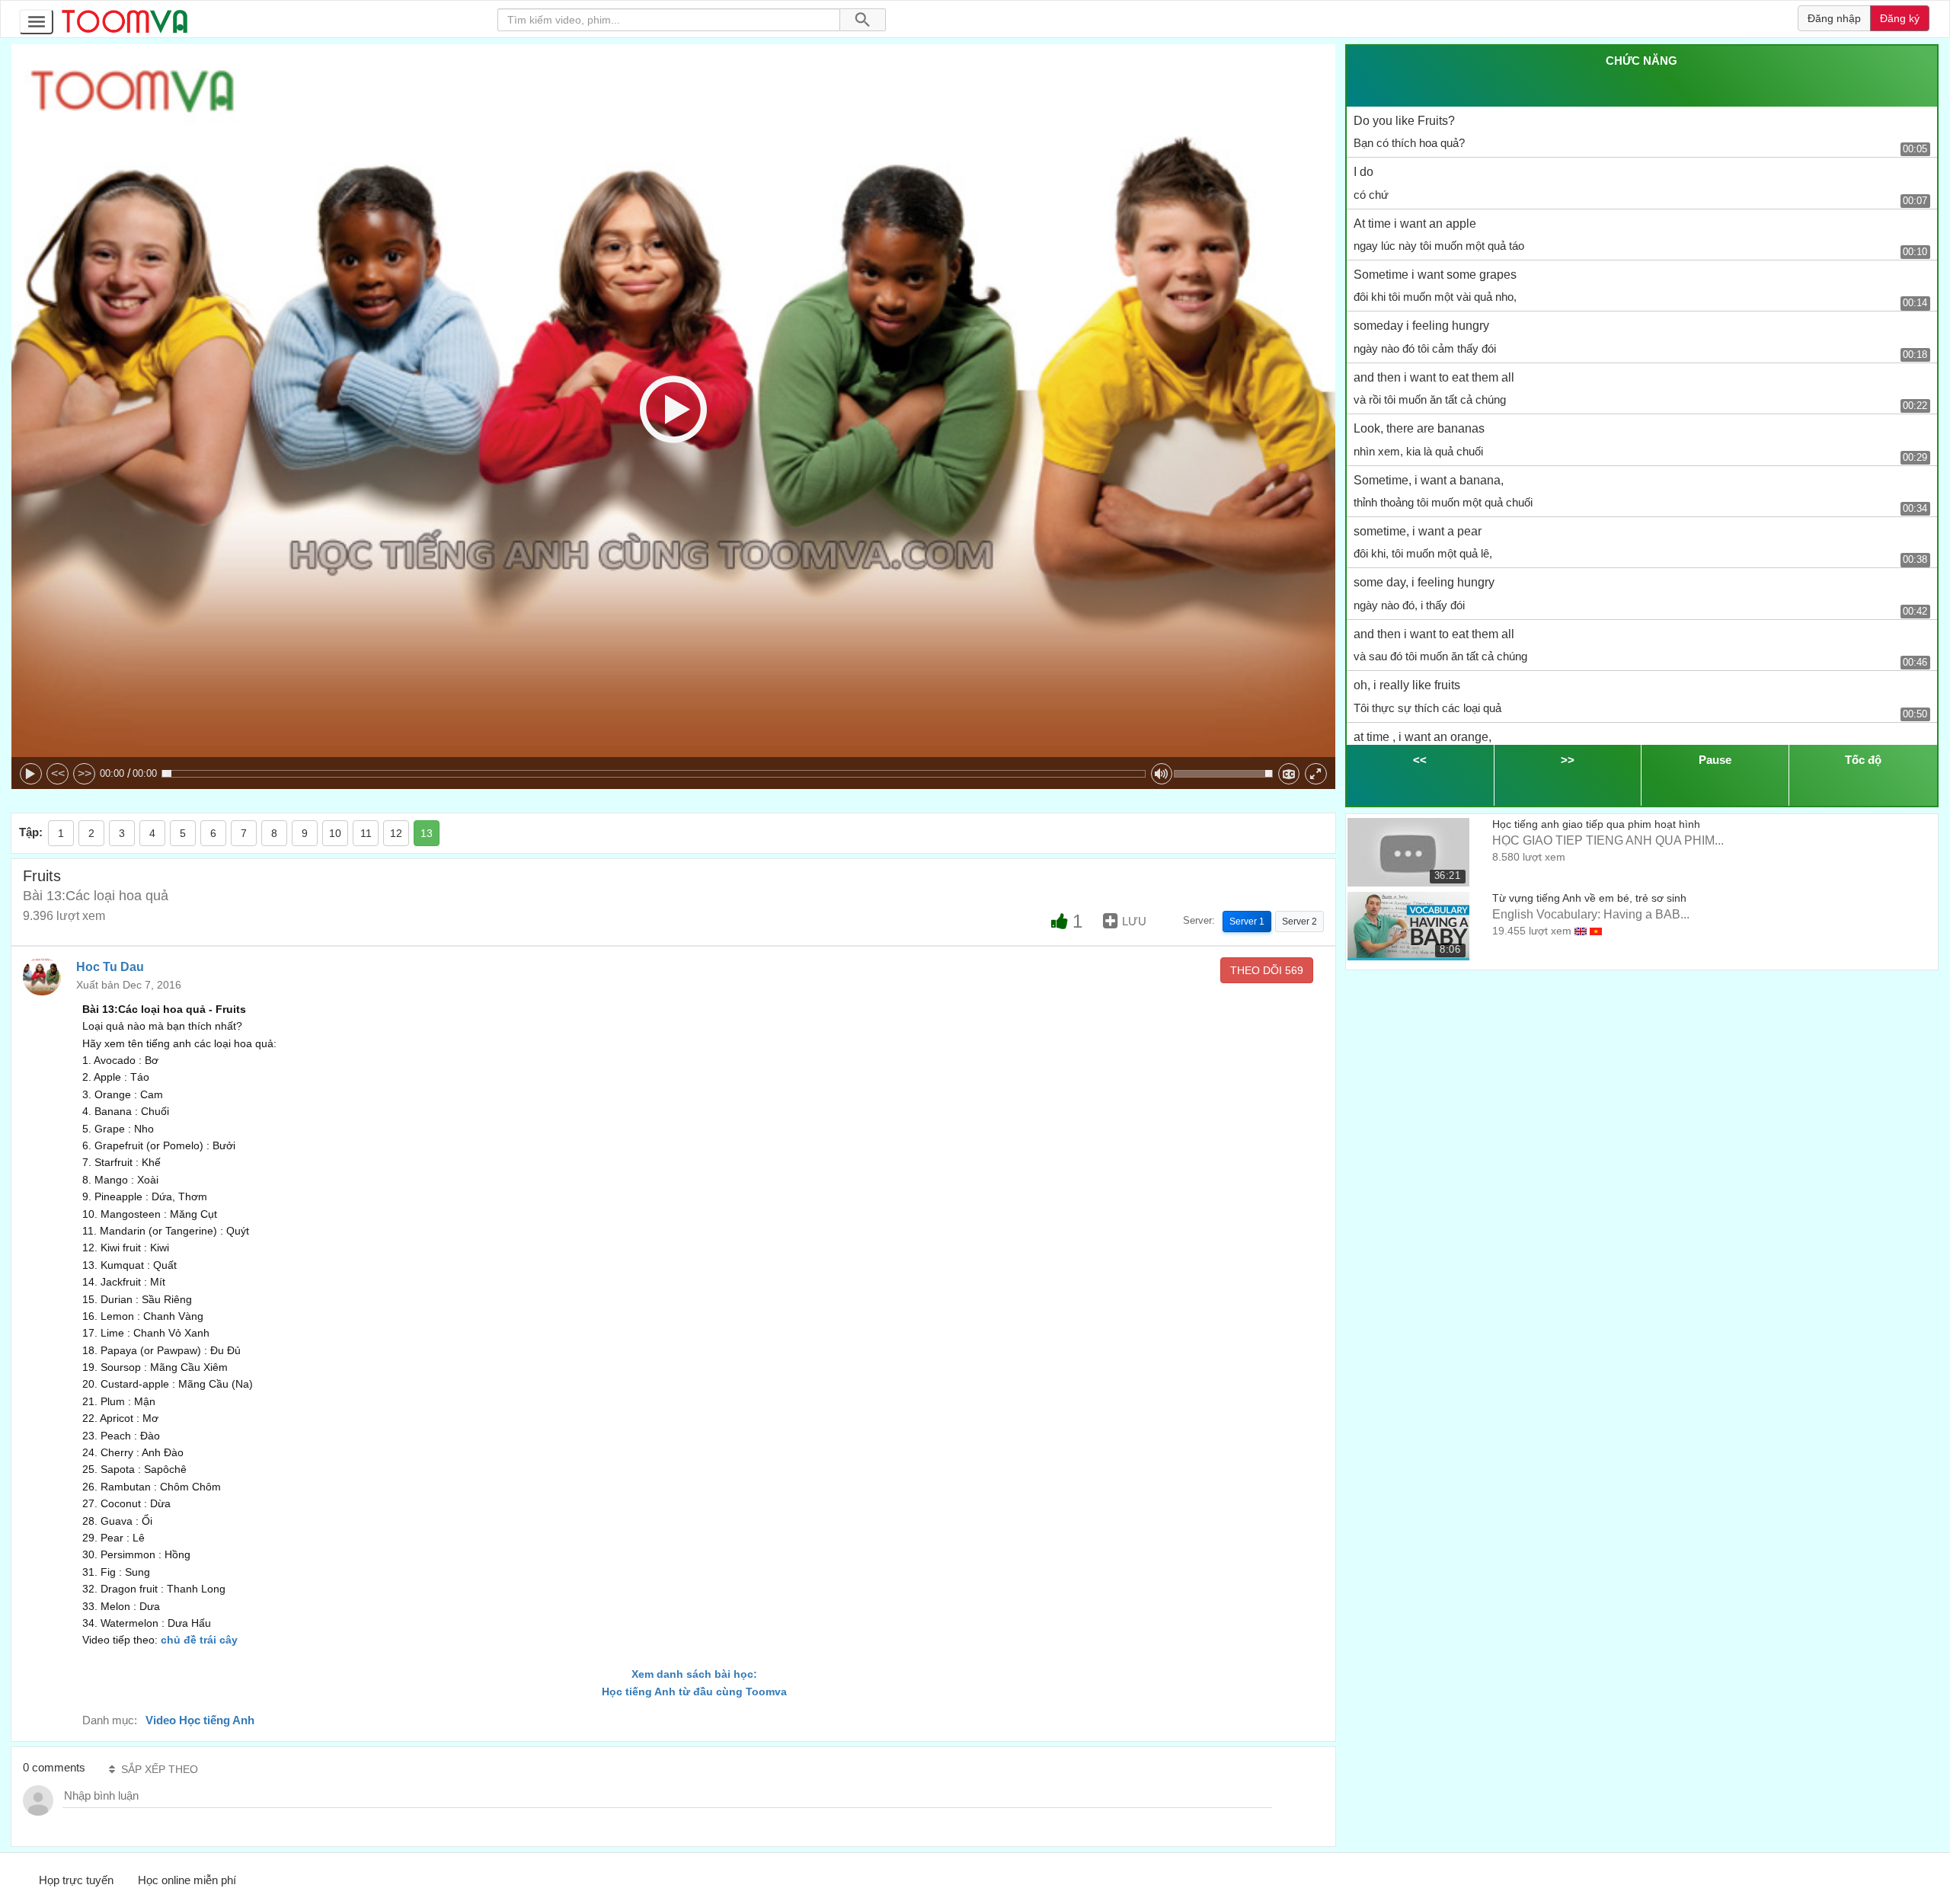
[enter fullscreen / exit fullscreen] (1316, 774)
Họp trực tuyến (76, 1880)
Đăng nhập (1834, 18)
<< (58, 773)
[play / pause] (31, 774)
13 (427, 833)
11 (366, 833)
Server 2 (1299, 922)
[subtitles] (1289, 774)
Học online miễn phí (187, 1880)
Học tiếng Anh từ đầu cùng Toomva (694, 1692)
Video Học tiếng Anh (200, 1720)
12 (396, 833)
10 (335, 833)
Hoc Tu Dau (110, 967)
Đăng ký (1900, 18)
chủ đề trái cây (199, 1640)
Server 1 (1247, 922)
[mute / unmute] (1162, 774)
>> (85, 773)
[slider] (654, 774)
